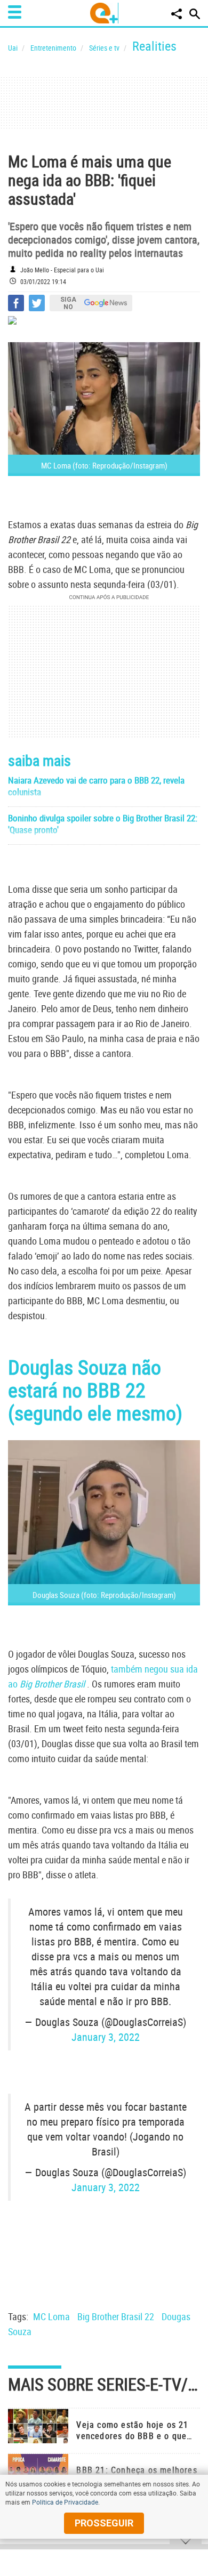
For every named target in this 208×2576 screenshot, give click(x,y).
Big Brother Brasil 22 (116, 2316)
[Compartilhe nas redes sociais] (177, 14)
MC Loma (51, 2316)
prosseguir (104, 2523)
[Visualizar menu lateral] (15, 12)
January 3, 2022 (106, 2037)
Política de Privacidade (65, 2502)
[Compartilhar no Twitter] (37, 303)
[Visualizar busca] (195, 14)
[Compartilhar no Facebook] (16, 303)
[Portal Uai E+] (104, 13)
